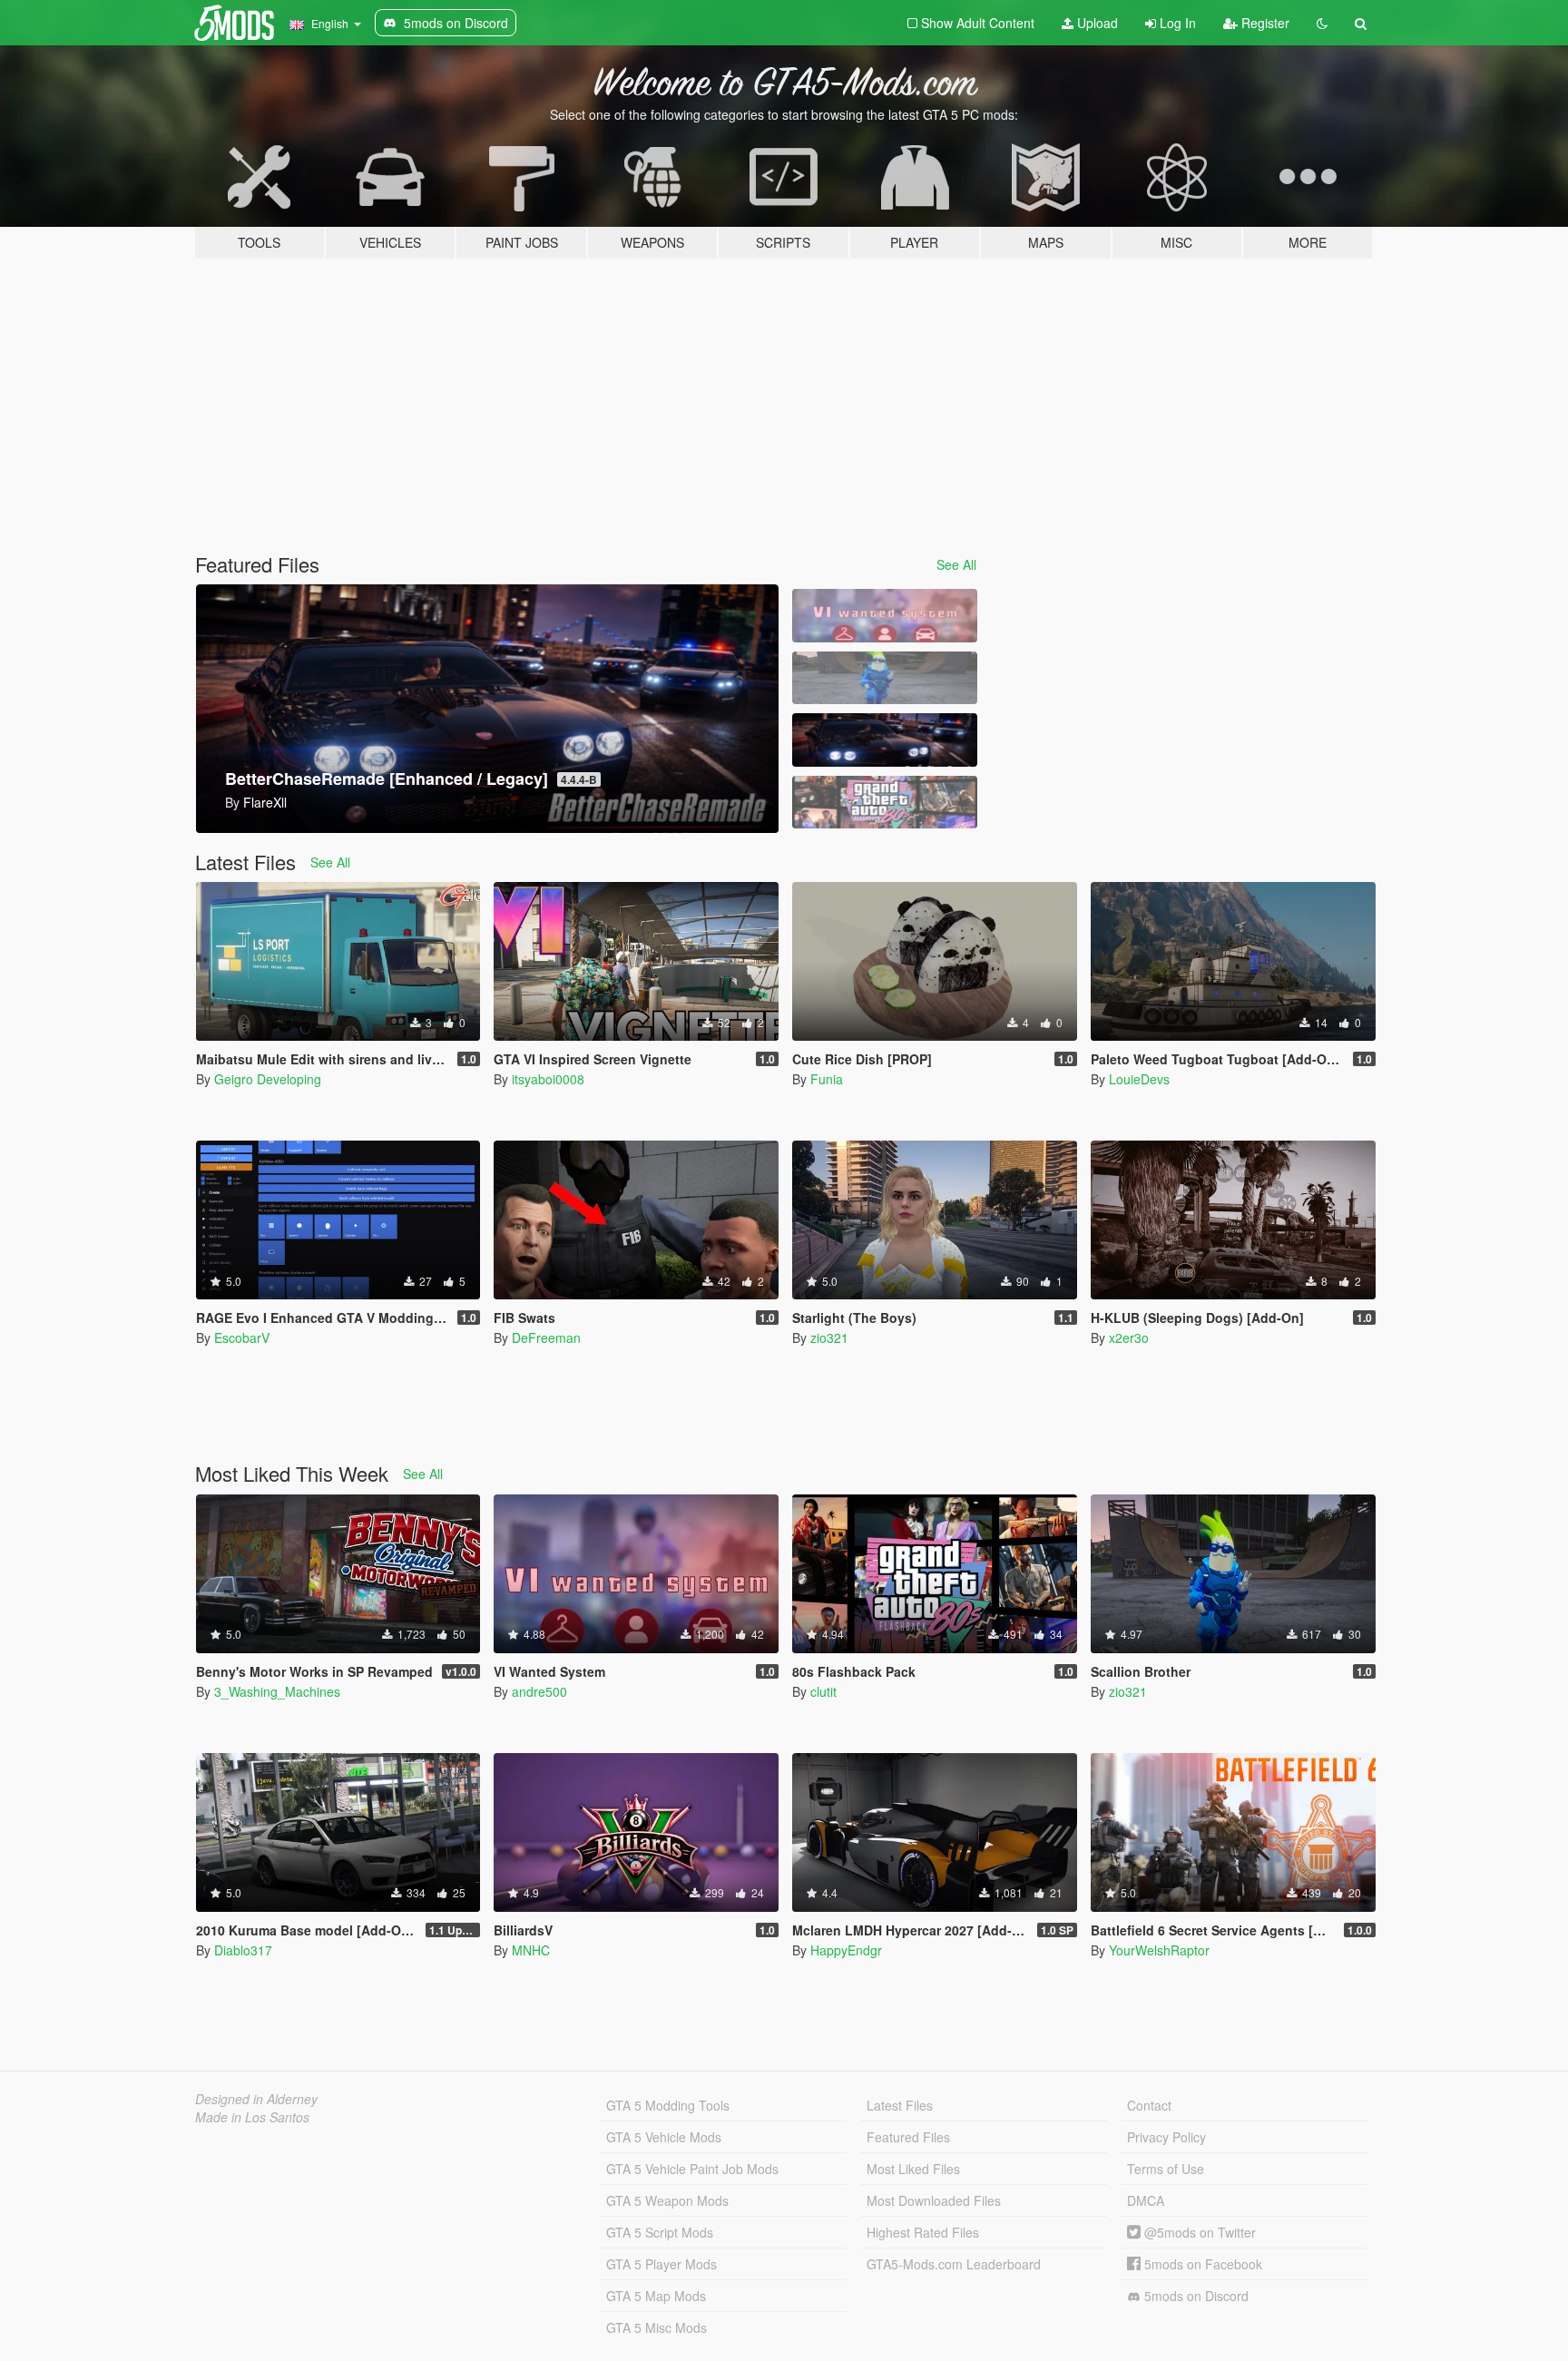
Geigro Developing (268, 1079)
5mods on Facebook (1201, 2264)
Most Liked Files (913, 2169)
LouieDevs (1139, 1079)
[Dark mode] (1322, 23)
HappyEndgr (846, 1950)
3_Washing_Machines (277, 1691)
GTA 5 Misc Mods (657, 2327)
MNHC (531, 1950)
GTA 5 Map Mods (656, 2296)
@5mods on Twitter (1198, 2232)
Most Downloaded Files (934, 2200)
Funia (827, 1079)
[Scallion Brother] (885, 678)
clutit (823, 1691)
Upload (1096, 23)
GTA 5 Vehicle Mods (664, 2137)
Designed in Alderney (256, 2099)
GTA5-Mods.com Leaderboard (954, 2264)
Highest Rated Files (923, 2232)
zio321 (829, 1337)
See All (956, 564)
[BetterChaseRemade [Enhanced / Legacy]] (885, 740)
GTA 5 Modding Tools (668, 2105)
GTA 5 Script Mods (660, 2232)
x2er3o (1129, 1337)
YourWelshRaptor (1159, 1950)
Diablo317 (243, 1950)
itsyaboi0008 (548, 1079)
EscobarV (242, 1337)
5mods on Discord (1195, 2296)
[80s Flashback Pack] (885, 803)
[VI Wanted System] (885, 616)
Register (1264, 23)
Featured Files (908, 2137)
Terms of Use (1166, 2169)
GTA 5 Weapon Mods (667, 2200)
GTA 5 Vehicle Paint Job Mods (692, 2169)
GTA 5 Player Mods (661, 2264)
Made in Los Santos (252, 2117)
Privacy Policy (1166, 2137)
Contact (1149, 2105)
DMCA (1146, 2200)
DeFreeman (546, 1337)
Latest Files (900, 2105)
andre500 (539, 1691)
